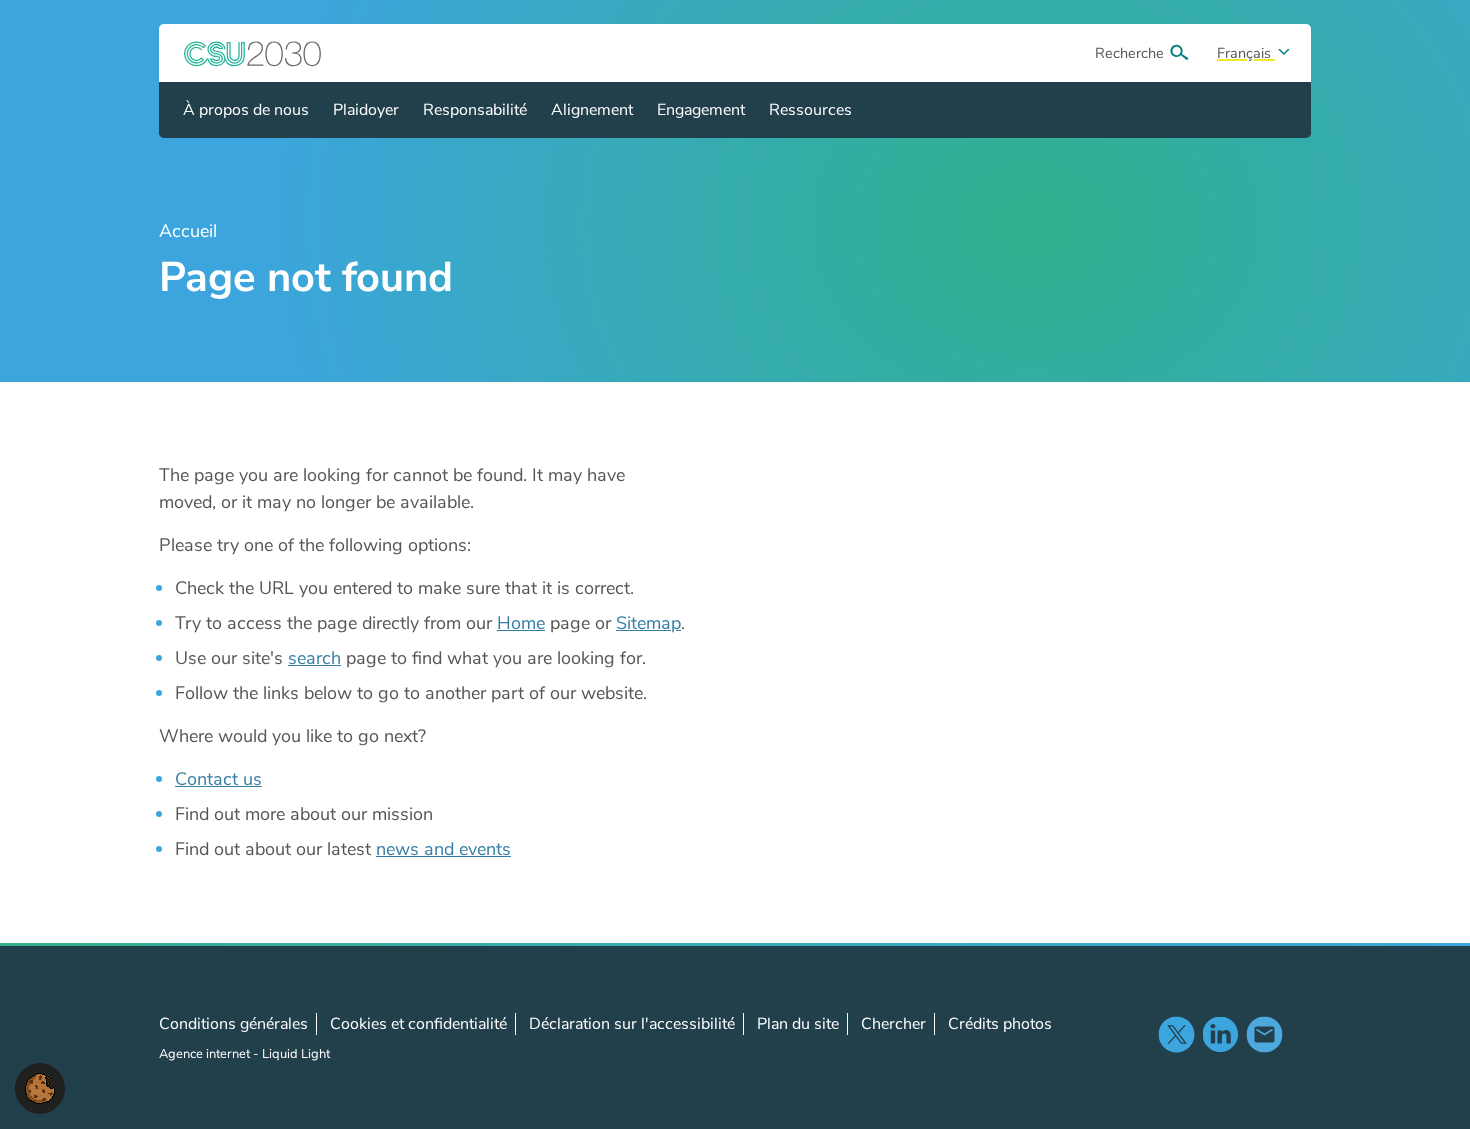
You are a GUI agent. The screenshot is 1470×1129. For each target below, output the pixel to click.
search (314, 658)
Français (1246, 53)
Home (521, 623)
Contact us (218, 779)
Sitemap (648, 623)
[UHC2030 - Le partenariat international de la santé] (253, 53)
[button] (40, 1087)
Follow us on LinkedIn (1220, 1034)
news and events (443, 849)
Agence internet (206, 1054)
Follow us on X (1176, 1034)
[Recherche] (1179, 53)
